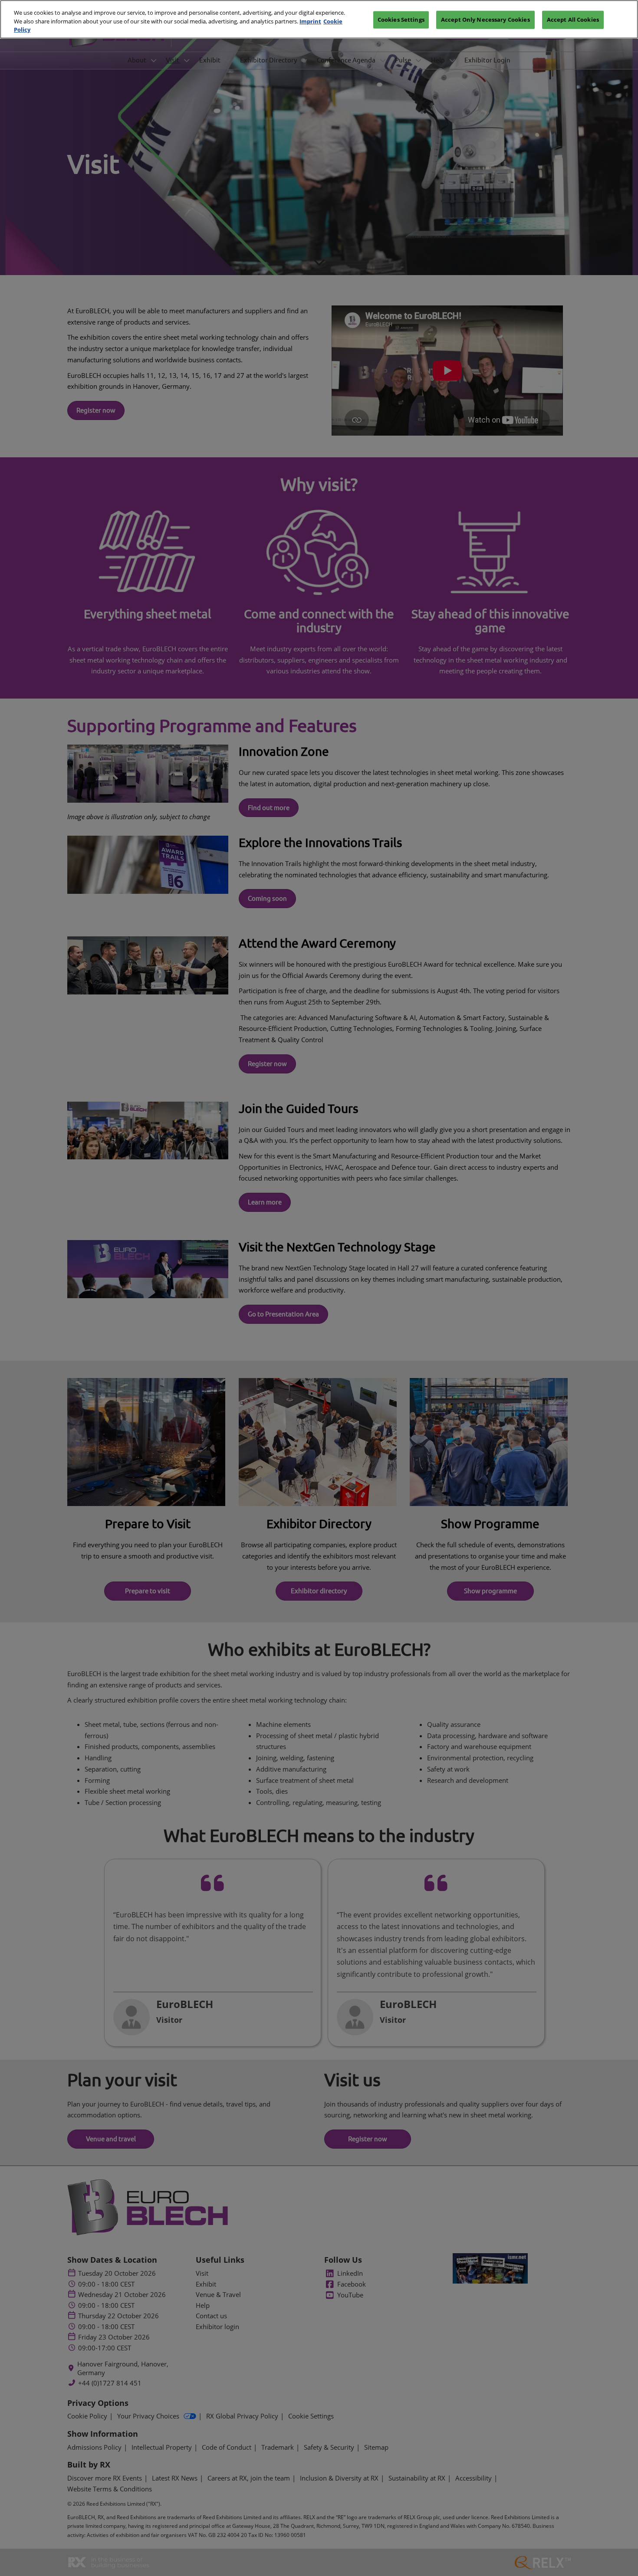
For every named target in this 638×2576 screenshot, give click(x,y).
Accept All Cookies (573, 20)
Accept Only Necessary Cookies (485, 20)
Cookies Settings (401, 20)
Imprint (310, 21)
